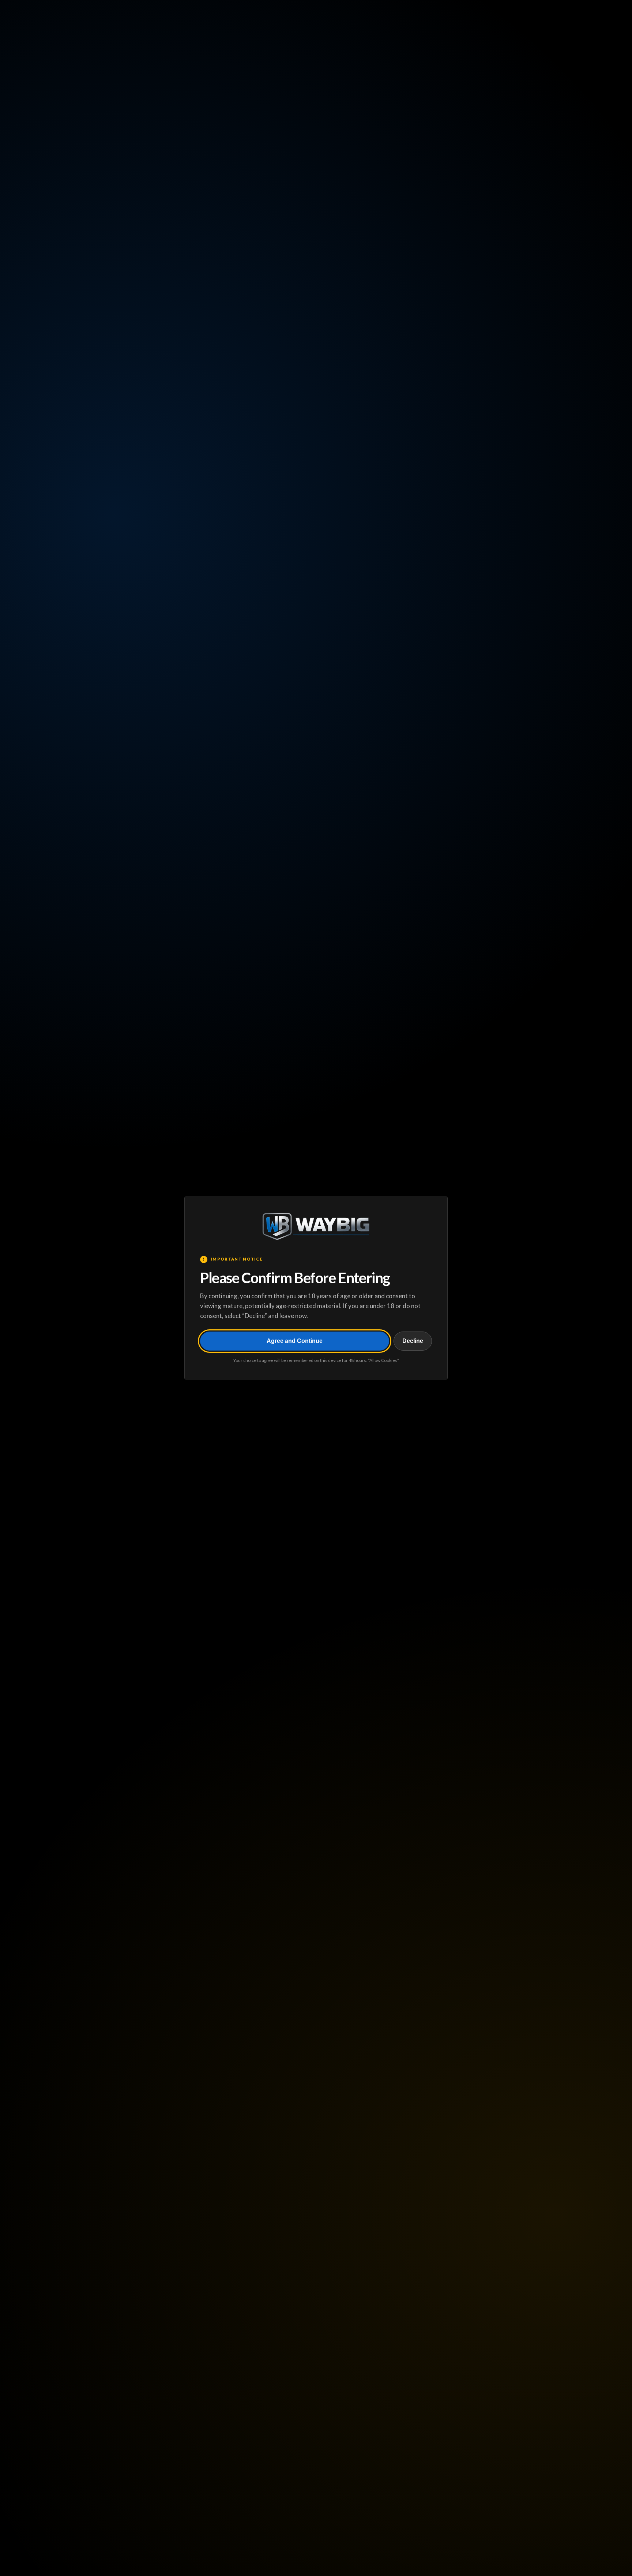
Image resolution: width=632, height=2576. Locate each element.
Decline (413, 1341)
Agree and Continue (295, 1341)
